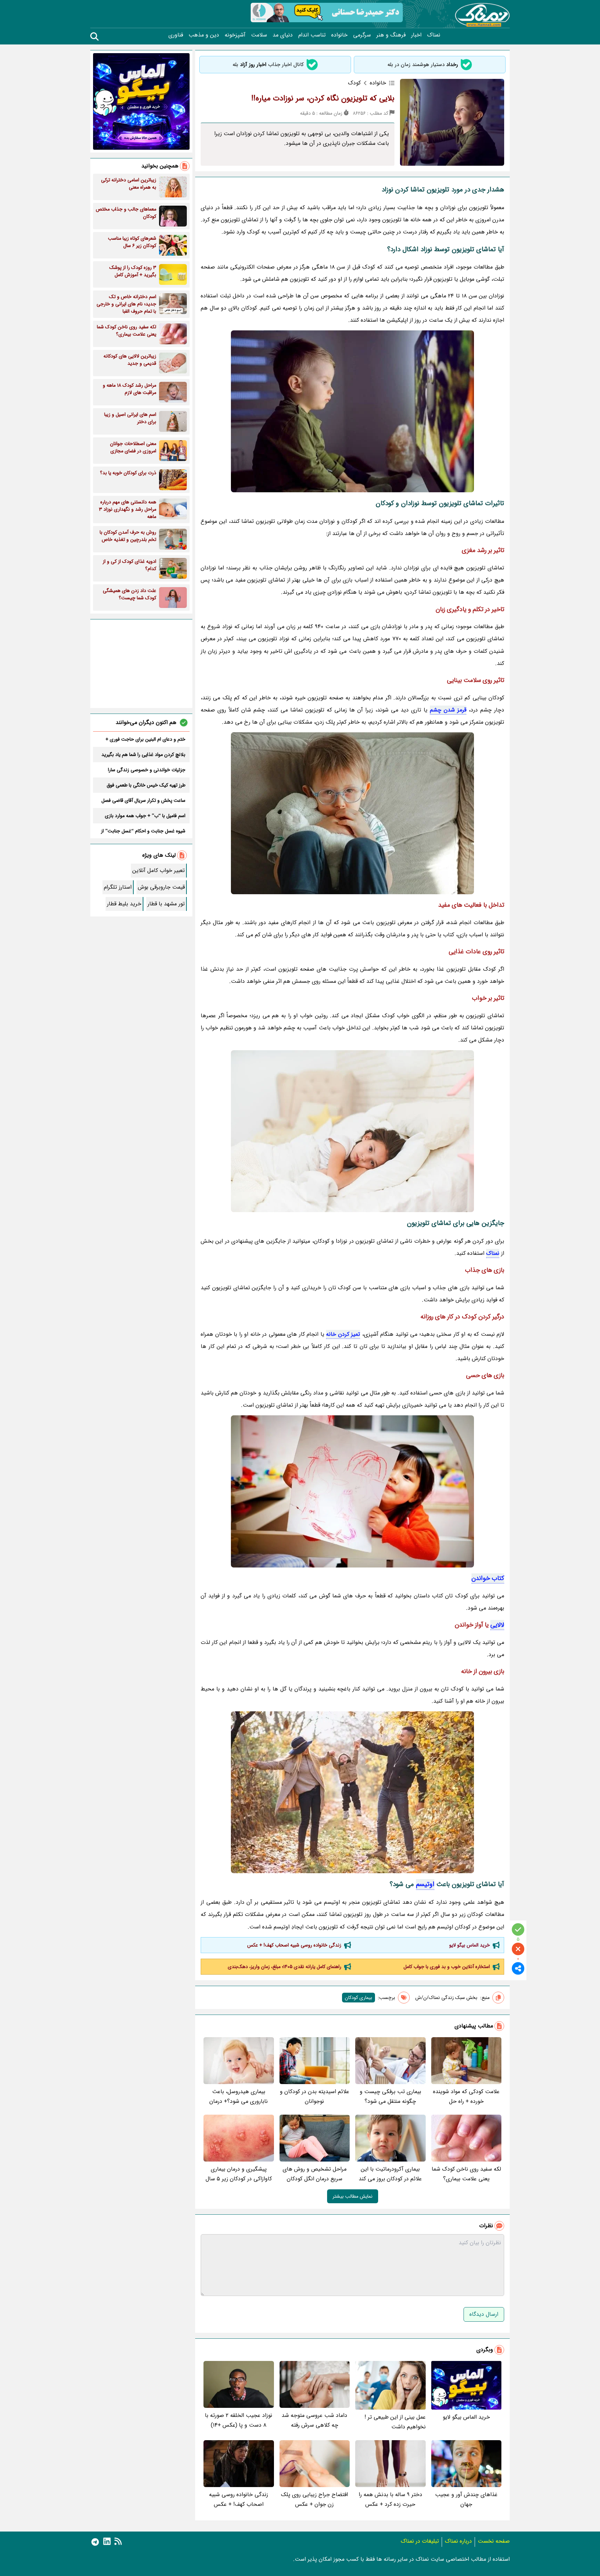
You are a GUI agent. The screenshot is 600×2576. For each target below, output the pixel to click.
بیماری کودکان (359, 1998)
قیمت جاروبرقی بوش (161, 887)
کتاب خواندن (488, 1578)
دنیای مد (283, 35)
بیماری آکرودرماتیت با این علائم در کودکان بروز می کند (390, 2174)
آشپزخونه (235, 35)
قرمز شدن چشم (448, 710)
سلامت (259, 35)
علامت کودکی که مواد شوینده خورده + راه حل (466, 2096)
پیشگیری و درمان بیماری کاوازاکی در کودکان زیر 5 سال (239, 2174)
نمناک (434, 35)
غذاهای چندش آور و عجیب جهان (466, 2499)
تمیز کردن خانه (343, 1334)
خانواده (339, 35)
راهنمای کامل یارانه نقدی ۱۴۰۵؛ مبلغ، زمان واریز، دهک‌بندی (285, 1967)
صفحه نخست (494, 2541)
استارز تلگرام (118, 887)
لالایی (497, 1625)
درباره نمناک (458, 2541)
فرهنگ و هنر (391, 35)
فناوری (176, 35)
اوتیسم (425, 1884)
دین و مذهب (204, 35)
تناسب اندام (312, 35)
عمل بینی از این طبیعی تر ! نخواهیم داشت (395, 2422)
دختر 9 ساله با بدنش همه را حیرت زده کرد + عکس (390, 2499)
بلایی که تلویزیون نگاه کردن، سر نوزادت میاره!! (323, 98)
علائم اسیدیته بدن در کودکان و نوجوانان (315, 2096)
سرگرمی (362, 35)
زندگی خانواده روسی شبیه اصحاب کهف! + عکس (294, 1945)
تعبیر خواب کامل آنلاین (159, 870)
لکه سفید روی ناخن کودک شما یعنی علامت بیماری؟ (466, 2174)
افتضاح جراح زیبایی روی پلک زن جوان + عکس (314, 2499)
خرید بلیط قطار (124, 904)
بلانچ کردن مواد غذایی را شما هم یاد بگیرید (143, 755)
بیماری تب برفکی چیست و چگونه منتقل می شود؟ (390, 2096)
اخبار (416, 35)
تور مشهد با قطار (166, 904)
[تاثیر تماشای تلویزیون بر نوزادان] (352, 1491)
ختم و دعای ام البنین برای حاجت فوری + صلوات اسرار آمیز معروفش (145, 739)
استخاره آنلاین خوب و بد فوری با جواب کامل (447, 1967)
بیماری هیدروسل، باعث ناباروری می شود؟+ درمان (239, 2096)
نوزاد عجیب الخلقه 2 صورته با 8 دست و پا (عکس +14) (239, 2420)
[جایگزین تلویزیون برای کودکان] (352, 1792)
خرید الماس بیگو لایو (470, 1945)
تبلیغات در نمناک (420, 2541)
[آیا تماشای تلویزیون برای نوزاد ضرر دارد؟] (352, 1131)
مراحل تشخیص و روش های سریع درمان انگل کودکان (315, 2174)
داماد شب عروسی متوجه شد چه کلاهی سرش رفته (314, 2420)
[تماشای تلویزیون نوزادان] (352, 813)
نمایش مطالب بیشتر (353, 2196)
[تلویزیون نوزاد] (352, 411)
